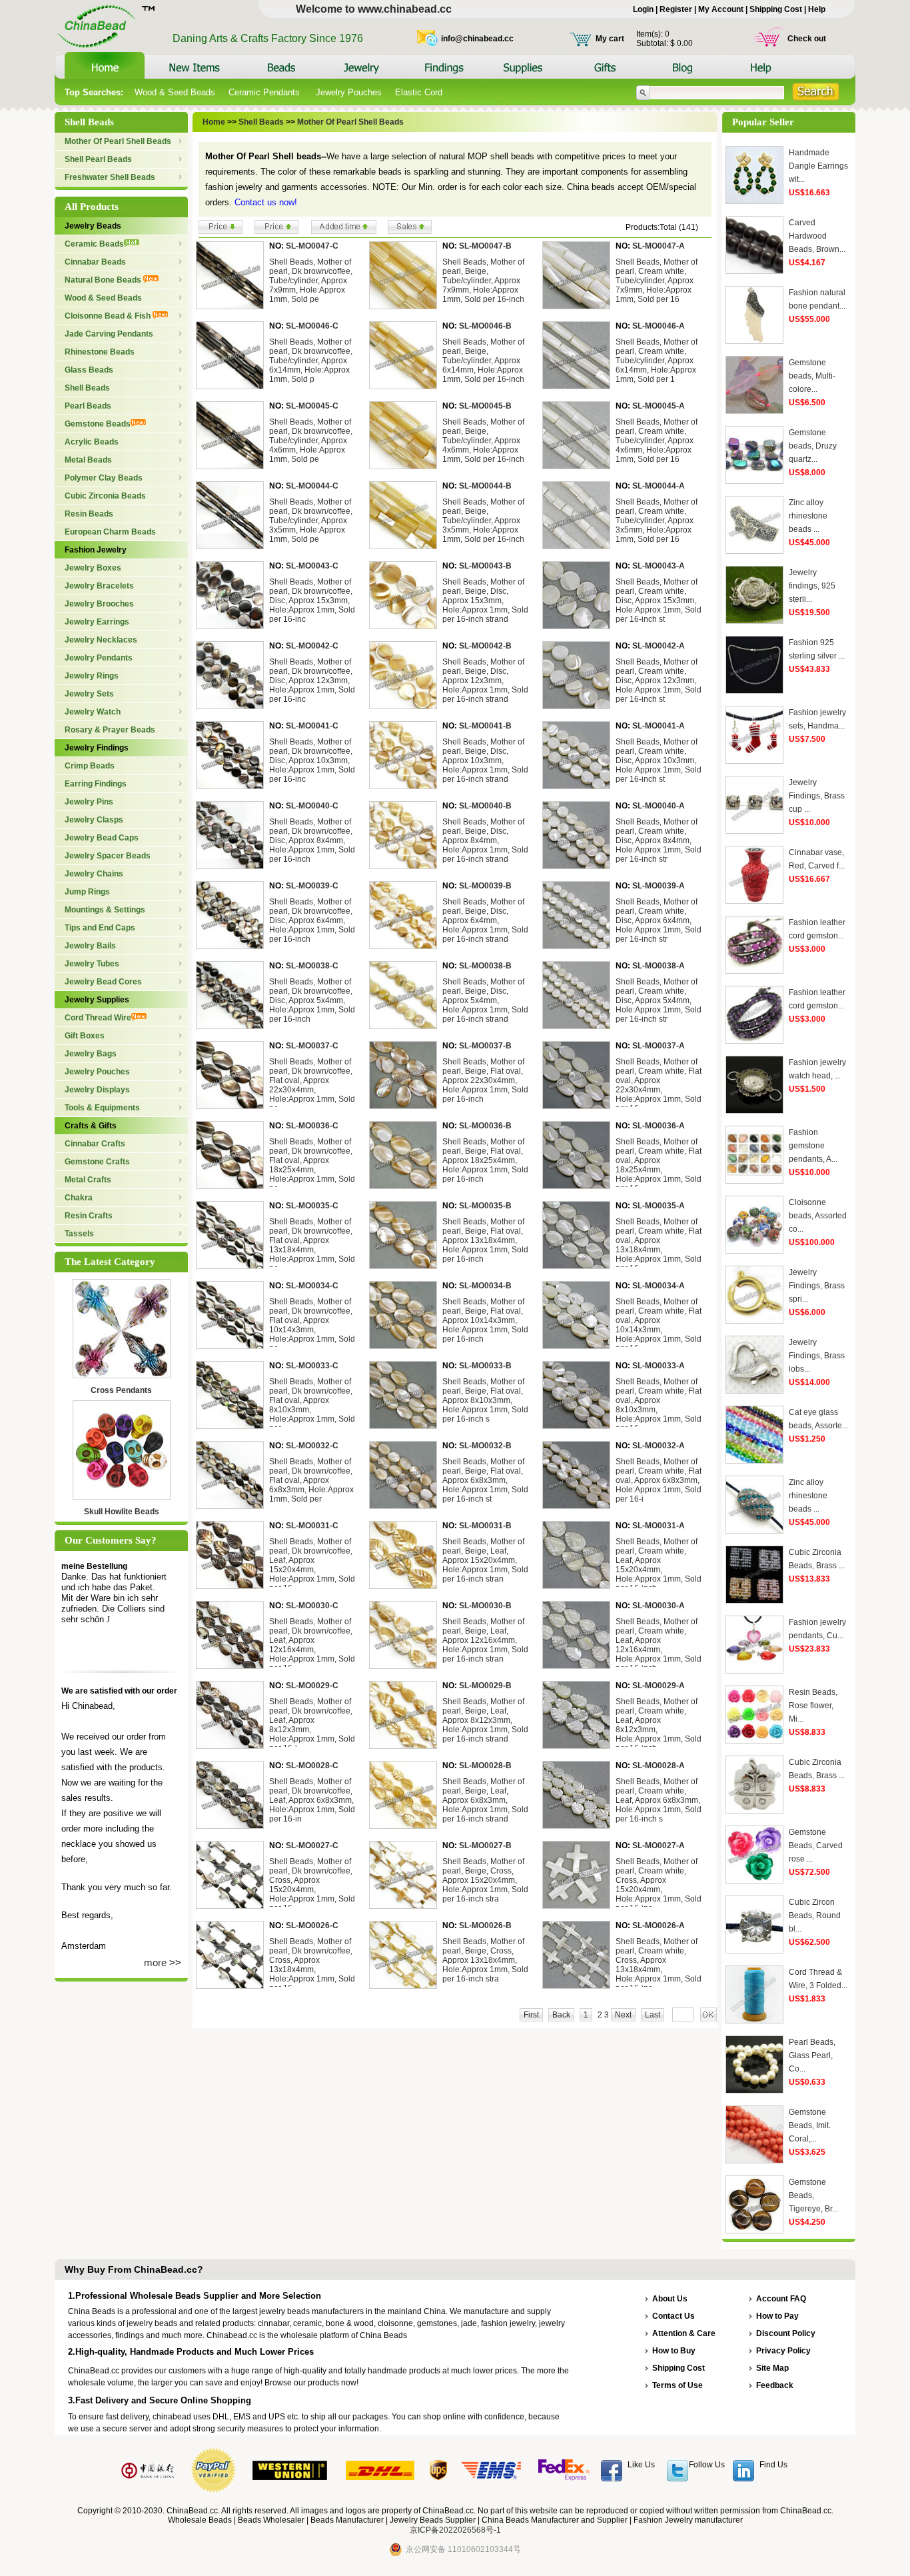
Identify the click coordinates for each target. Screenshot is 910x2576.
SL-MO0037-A (659, 1046)
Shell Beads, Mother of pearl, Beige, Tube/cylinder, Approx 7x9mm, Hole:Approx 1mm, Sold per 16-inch (483, 281)
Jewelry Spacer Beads (108, 856)
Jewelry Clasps (94, 820)
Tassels (79, 1234)
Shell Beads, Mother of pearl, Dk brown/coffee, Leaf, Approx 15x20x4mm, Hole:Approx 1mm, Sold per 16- (312, 1565)
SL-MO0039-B (485, 886)
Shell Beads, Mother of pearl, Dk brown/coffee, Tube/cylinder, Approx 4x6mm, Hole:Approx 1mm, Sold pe (311, 441)
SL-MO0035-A (659, 1206)
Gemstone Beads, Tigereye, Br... (813, 2195)
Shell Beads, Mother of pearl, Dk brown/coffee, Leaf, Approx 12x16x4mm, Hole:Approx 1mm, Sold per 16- (312, 1645)
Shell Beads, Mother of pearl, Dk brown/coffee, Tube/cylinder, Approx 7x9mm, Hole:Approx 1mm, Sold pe (311, 281)
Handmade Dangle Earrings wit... (818, 166)
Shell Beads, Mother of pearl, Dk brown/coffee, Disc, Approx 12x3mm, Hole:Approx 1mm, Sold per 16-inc (312, 680)
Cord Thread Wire (98, 1018)
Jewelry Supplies (97, 1000)
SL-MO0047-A (659, 246)
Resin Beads (89, 514)
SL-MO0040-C (312, 806)
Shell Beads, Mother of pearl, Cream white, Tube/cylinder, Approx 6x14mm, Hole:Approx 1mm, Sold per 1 (657, 361)
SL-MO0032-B (485, 1446)
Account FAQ (781, 2299)
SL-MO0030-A (659, 1606)
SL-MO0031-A (659, 1526)
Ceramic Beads (94, 244)
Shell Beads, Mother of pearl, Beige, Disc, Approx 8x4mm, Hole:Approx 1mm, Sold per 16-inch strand (485, 840)
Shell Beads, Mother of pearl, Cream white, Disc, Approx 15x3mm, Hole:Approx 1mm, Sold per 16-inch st (659, 601)
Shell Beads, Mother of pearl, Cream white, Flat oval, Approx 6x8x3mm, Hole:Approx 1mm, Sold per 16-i (659, 1480)
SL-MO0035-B (485, 1206)
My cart (610, 39)
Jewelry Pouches (349, 92)
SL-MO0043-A (659, 566)
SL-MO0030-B (485, 1606)
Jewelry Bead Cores (103, 982)
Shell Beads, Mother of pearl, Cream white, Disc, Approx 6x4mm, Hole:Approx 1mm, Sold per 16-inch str (659, 920)
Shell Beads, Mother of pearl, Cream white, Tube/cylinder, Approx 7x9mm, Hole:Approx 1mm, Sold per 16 (657, 281)
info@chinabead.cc (477, 39)
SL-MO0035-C (312, 1206)
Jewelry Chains (94, 874)
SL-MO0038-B (485, 966)
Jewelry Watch (93, 712)
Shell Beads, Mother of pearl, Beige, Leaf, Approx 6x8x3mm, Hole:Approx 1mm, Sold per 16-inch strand (485, 1800)
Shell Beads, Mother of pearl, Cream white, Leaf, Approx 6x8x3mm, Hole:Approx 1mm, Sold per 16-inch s (659, 1800)
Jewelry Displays (97, 1090)
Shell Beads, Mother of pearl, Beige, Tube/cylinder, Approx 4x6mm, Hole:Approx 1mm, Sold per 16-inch (483, 441)
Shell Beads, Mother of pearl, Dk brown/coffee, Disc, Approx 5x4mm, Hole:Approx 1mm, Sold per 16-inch (312, 1000)
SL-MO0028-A (659, 1766)
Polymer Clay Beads (104, 478)
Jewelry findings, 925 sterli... (812, 586)
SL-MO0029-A (659, 1686)
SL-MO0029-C (312, 1686)
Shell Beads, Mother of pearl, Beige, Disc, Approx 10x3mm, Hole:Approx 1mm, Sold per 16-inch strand (485, 760)
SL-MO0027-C (312, 1846)
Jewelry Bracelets (99, 586)
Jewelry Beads (93, 226)
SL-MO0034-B (485, 1286)
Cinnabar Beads (95, 262)
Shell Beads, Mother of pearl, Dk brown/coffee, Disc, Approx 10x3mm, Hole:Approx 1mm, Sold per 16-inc (312, 760)
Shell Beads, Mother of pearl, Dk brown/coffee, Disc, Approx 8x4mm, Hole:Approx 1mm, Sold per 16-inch (312, 840)
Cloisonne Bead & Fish (109, 316)
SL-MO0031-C (312, 1526)
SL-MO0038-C (312, 966)
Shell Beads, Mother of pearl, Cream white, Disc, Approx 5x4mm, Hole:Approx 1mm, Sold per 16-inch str (659, 1000)
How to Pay (777, 2316)
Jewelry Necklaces (101, 640)
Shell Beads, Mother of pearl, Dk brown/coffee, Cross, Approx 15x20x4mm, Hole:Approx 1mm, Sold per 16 (312, 1885)
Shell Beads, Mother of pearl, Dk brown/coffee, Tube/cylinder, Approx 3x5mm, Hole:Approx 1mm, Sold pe (311, 521)
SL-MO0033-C (312, 1366)
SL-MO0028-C (312, 1766)
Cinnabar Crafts (95, 1144)
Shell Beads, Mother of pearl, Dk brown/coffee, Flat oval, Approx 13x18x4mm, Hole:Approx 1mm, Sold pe (312, 1245)
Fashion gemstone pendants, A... (813, 1146)
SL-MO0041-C (312, 726)
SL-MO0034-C (312, 1286)
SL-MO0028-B (485, 1766)
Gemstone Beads (98, 424)
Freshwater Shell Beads (110, 177)
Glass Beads (89, 370)
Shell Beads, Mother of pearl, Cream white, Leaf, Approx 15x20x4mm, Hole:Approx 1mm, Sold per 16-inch (659, 1565)
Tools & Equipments (102, 1108)
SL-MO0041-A (659, 726)
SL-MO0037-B (485, 1046)
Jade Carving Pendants (109, 334)
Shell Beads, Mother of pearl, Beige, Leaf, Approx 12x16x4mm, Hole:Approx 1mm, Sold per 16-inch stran (485, 1640)
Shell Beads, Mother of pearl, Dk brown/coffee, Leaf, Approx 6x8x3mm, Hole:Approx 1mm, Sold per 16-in (312, 1800)
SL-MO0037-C (312, 1046)
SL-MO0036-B (485, 1126)
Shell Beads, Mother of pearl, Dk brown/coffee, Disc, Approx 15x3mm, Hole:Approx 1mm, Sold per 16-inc (312, 601)
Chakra (79, 1198)
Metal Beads (88, 460)
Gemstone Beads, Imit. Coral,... (810, 2125)
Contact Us (674, 2316)
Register (676, 9)
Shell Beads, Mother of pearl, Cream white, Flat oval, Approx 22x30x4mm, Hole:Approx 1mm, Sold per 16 (659, 1085)
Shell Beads (87, 388)
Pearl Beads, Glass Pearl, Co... (812, 2055)
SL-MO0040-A (659, 806)
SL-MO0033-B (485, 1366)
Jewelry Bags (91, 1054)
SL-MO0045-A (659, 406)
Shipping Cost (776, 9)
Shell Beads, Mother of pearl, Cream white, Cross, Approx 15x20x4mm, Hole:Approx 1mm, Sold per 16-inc (659, 1885)
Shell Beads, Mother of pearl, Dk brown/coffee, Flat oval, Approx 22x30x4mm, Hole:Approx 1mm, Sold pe (312, 1085)
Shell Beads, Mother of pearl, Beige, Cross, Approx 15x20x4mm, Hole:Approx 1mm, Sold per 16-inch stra (485, 1880)
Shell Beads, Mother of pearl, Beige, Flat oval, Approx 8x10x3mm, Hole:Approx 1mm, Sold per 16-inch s (485, 1400)
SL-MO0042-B (485, 646)
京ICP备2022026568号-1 (455, 2530)
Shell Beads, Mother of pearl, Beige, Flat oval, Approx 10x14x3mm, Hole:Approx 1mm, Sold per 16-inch (485, 1320)
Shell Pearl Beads (98, 159)
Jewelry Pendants (99, 658)
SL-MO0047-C (312, 246)
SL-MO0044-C (312, 486)
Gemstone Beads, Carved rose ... (816, 1846)
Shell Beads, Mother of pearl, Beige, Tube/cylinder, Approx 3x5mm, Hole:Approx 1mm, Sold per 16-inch (483, 521)
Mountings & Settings (105, 910)
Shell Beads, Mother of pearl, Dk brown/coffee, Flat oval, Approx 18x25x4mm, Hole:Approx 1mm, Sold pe (312, 1165)
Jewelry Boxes (93, 568)
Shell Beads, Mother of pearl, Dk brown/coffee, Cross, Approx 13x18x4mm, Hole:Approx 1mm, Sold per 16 (312, 1965)
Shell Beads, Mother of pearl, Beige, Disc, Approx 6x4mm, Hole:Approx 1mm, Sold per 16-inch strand (485, 920)
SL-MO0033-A (659, 1366)
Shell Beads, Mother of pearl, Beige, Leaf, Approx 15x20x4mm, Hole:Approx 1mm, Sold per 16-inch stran (485, 1560)
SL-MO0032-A (659, 1446)
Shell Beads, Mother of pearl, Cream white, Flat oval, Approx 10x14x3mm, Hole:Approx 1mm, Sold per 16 (659, 1325)
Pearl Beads (88, 406)
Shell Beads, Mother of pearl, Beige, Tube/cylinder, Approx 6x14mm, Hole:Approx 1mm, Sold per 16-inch (483, 361)
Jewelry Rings (92, 676)
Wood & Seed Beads (175, 92)
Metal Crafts (88, 1180)
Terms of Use (678, 2385)
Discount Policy (786, 2333)
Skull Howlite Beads (122, 1512)
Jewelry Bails (90, 946)
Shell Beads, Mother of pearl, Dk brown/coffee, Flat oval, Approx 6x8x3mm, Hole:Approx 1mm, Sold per (311, 1480)
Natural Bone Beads (104, 280)
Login (643, 9)
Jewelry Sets (89, 694)
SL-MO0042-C (312, 646)
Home (214, 122)
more (155, 1962)
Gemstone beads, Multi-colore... (812, 376)
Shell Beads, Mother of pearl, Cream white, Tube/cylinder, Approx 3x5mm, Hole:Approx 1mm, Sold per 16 (657, 521)
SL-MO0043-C (312, 566)
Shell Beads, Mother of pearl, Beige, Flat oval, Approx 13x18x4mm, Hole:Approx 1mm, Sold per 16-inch (485, 1240)
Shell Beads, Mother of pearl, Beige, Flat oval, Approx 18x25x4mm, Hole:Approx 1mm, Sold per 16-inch (485, 1160)
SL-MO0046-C (312, 326)
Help (817, 9)
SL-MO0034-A (659, 1286)
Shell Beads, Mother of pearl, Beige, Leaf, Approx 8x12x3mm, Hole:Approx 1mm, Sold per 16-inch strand (485, 1720)
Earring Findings (96, 784)
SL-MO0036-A (659, 1126)
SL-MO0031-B (485, 1526)
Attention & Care (684, 2333)
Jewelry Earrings (97, 622)
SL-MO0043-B (485, 566)
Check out (807, 39)
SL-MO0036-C (312, 1126)
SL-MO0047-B (485, 246)
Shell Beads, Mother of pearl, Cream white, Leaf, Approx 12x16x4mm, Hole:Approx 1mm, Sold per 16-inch (659, 1645)
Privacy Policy (783, 2351)
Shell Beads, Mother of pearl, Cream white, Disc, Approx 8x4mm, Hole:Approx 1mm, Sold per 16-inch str (659, 840)
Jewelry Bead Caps (102, 838)
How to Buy (674, 2351)
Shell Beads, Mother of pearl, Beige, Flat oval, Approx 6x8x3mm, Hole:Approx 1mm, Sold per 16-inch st (485, 1480)
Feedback (775, 2385)
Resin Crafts (89, 1216)
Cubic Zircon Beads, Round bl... (815, 1916)
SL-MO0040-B (485, 806)
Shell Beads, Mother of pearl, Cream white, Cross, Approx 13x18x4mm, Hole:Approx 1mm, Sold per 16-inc (659, 1965)
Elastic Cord (419, 92)
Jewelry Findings (97, 748)
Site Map (772, 2368)
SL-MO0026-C (312, 1926)
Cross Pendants (121, 1390)
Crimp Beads (90, 766)
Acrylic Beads (92, 442)
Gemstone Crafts (97, 1162)
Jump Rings (87, 892)
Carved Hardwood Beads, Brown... (817, 236)
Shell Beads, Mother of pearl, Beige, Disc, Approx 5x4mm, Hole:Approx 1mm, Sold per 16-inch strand (485, 1000)
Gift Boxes (85, 1036)
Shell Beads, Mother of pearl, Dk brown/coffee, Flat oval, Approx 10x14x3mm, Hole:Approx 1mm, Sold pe (312, 1325)
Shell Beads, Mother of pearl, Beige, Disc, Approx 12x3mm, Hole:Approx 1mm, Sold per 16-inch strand (485, 680)
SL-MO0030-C (312, 1606)
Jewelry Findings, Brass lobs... (817, 1356)
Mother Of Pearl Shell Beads (118, 141)
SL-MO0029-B (485, 1686)
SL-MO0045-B (485, 406)
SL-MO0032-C (312, 1446)
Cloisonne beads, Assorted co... (818, 1216)
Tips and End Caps (100, 928)
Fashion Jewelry (96, 550)
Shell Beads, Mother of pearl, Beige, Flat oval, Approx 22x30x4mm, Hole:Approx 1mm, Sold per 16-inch (485, 1080)
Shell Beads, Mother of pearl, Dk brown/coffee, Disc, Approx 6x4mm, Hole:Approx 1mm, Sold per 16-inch (312, 920)
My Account (721, 9)
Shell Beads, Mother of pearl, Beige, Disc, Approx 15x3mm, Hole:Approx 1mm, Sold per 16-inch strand (485, 601)
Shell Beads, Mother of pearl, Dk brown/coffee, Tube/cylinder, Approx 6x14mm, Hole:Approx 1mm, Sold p (311, 361)
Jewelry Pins (89, 802)
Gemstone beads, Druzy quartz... (813, 446)
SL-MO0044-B (485, 486)
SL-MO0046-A (659, 326)
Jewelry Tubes (92, 964)
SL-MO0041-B (485, 726)
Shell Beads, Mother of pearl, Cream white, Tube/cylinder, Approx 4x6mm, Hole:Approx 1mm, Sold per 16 (657, 441)
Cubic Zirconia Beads (105, 496)
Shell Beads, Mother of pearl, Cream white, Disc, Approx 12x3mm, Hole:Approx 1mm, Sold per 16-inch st (659, 680)
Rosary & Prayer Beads (110, 730)
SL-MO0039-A (659, 886)
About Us (670, 2299)
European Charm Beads (110, 532)
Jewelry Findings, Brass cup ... (817, 796)
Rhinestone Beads (100, 352)
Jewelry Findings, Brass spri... (817, 1286)
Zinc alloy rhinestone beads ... (808, 516)
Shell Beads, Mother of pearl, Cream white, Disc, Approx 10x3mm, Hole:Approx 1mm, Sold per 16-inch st (659, 760)
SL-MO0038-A (659, 966)
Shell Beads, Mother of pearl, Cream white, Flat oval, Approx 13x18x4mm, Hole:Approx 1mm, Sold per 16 (659, 1245)
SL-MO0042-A (659, 646)
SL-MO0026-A (659, 1926)
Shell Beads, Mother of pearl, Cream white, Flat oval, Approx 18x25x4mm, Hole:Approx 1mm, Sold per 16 (659, 1165)
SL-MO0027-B (485, 1846)
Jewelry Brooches (99, 604)
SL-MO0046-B (485, 326)
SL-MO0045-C (312, 406)
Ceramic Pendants (265, 92)
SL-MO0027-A (659, 1846)
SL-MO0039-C (312, 886)
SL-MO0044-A (659, 486)
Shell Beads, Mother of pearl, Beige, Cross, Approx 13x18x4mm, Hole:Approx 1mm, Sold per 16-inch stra (485, 1960)
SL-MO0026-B (485, 1926)
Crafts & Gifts (91, 1126)
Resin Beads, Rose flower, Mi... (813, 1706)
